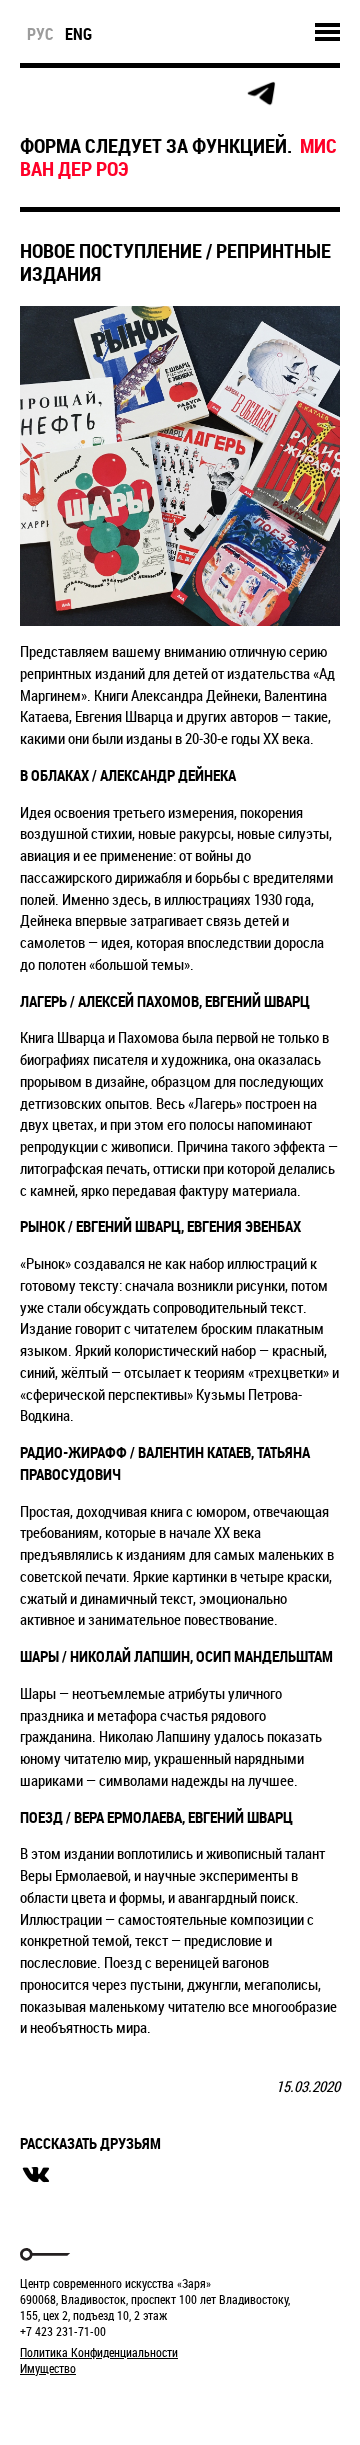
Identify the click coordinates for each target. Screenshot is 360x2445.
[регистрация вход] (81, 94)
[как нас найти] (126, 94)
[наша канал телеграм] (261, 94)
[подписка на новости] (36, 94)
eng (78, 34)
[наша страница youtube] (216, 94)
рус (40, 34)
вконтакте (36, 2175)
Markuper (72, 2405)
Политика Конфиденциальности (99, 2352)
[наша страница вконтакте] (171, 94)
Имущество (48, 2368)
